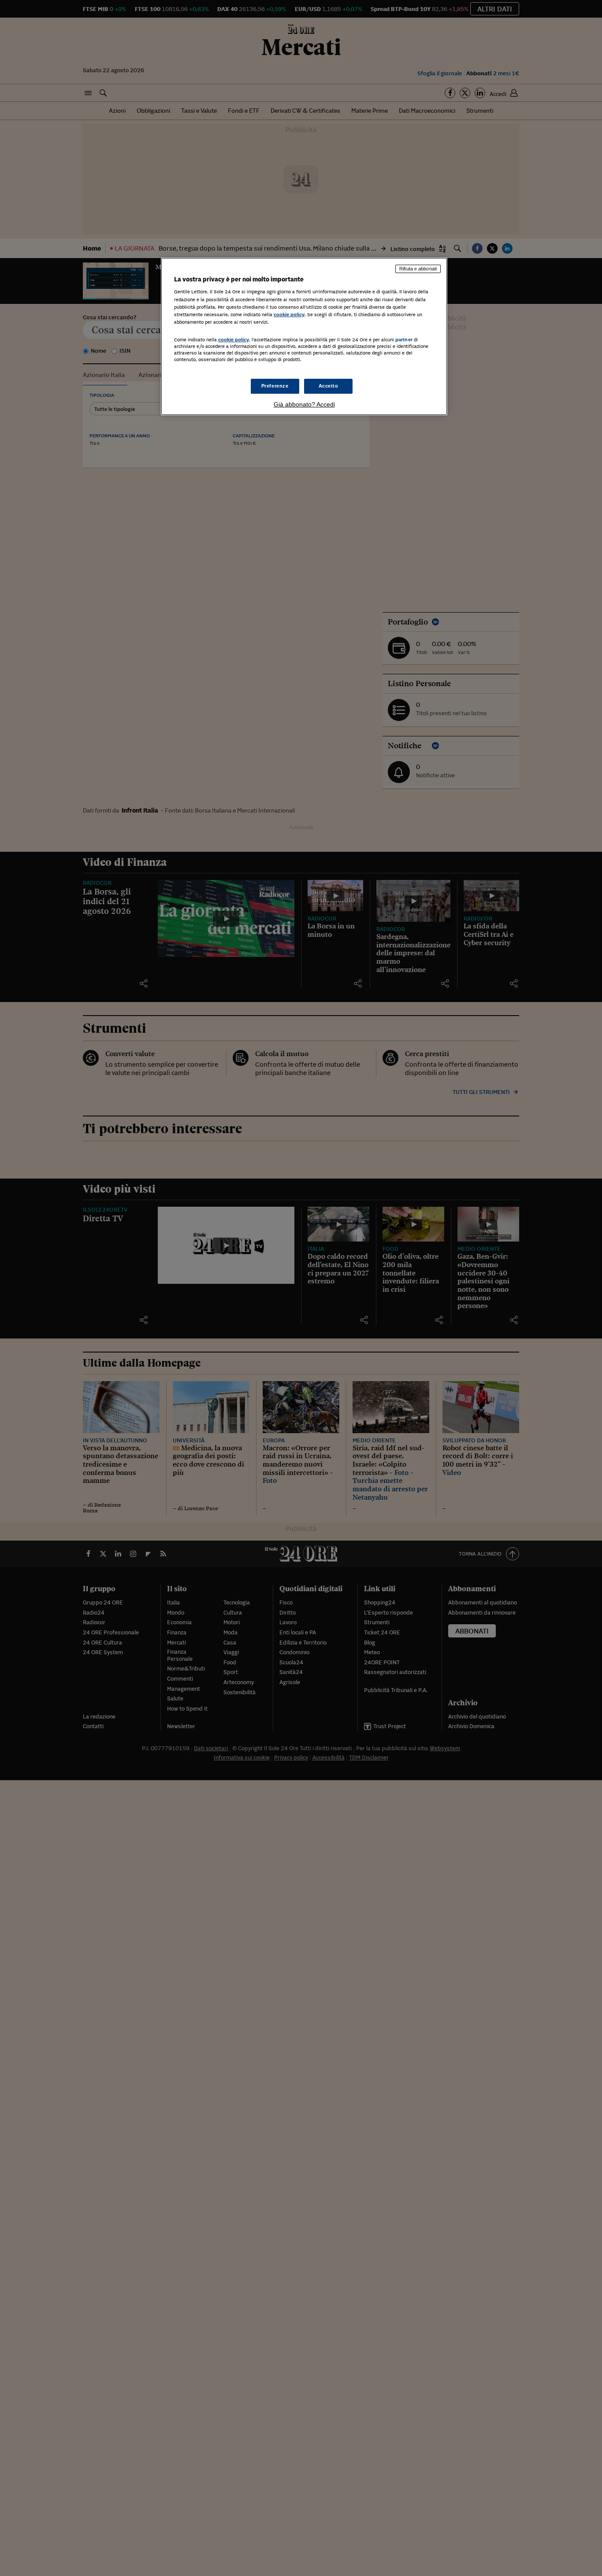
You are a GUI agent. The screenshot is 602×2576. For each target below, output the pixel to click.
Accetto (329, 386)
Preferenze (275, 386)
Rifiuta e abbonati (418, 269)
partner (404, 340)
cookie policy (289, 314)
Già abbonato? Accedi (304, 404)
